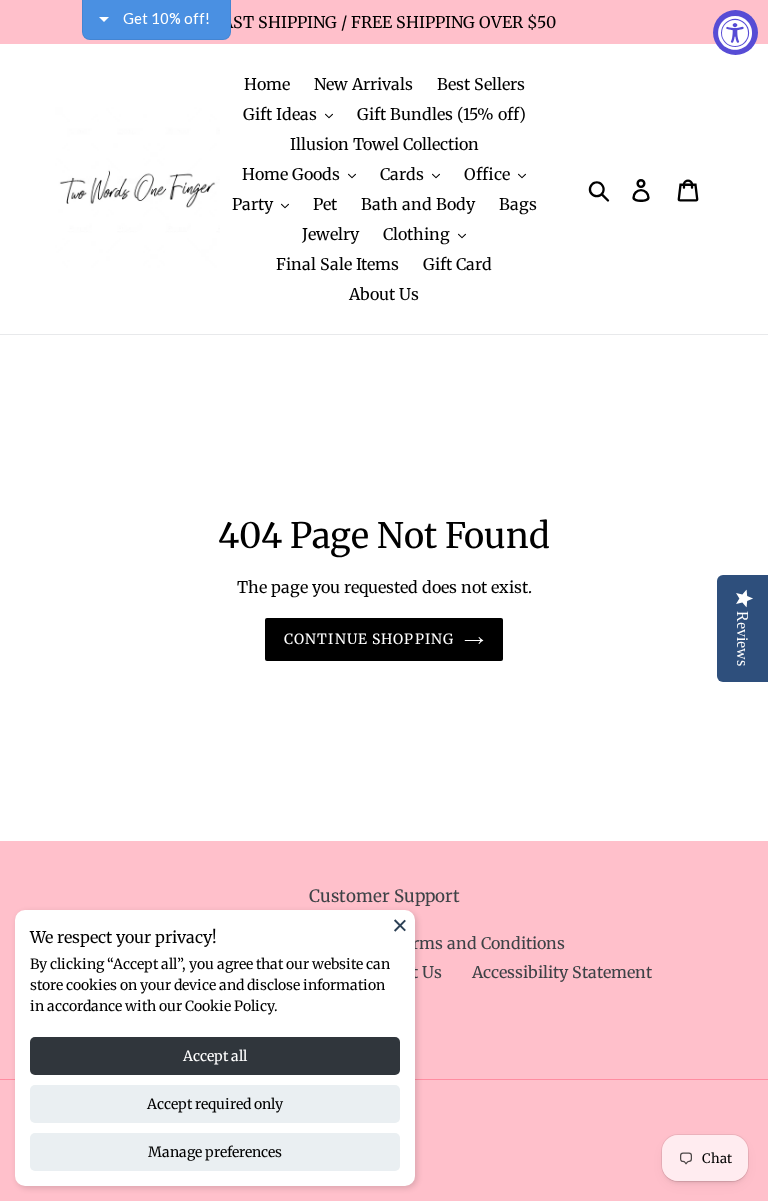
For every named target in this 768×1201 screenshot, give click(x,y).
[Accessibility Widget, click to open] (735, 32)
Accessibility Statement (562, 972)
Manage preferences (215, 1152)
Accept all (215, 1056)
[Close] (400, 925)
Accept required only (215, 1104)
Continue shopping (369, 639)
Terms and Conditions (479, 943)
